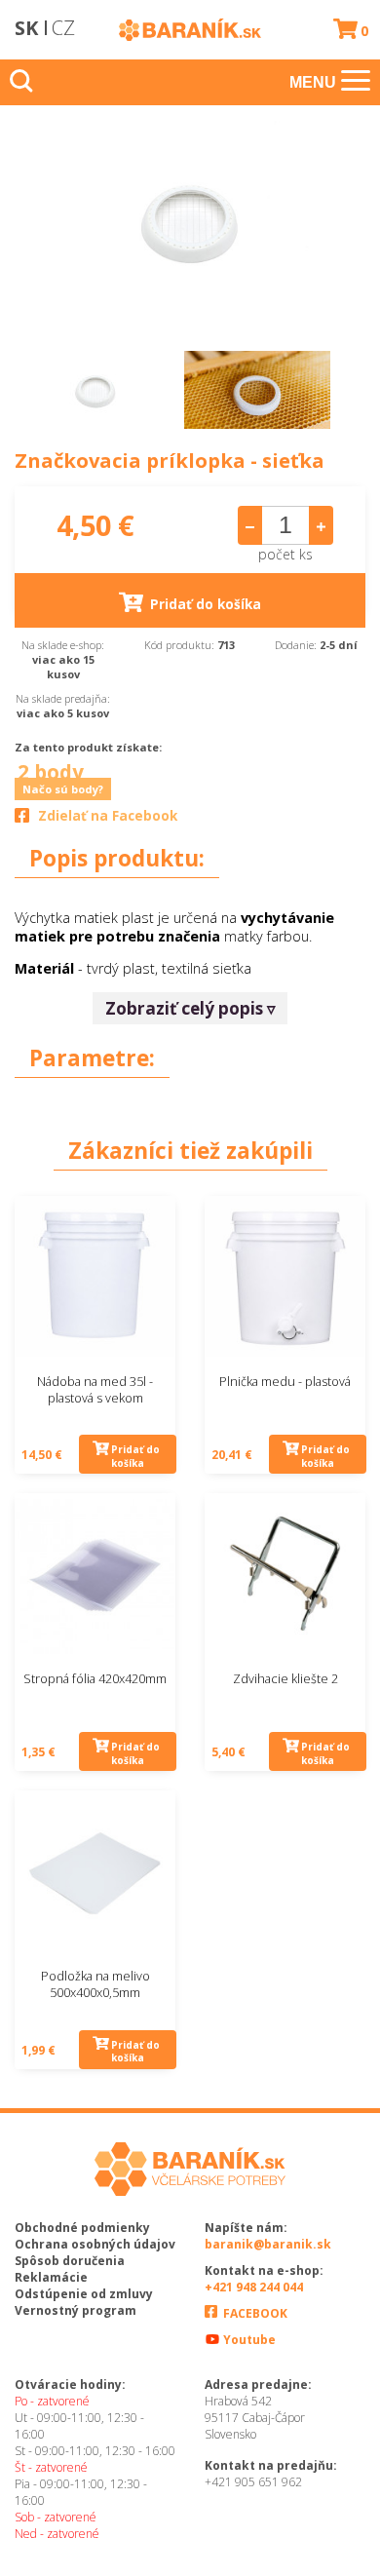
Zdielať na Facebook (108, 816)
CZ (63, 28)
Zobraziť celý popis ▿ (190, 1008)
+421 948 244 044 (254, 2287)
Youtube (248, 2340)
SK (26, 28)
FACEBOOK (254, 2313)
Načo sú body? (63, 789)
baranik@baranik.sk (268, 2244)
